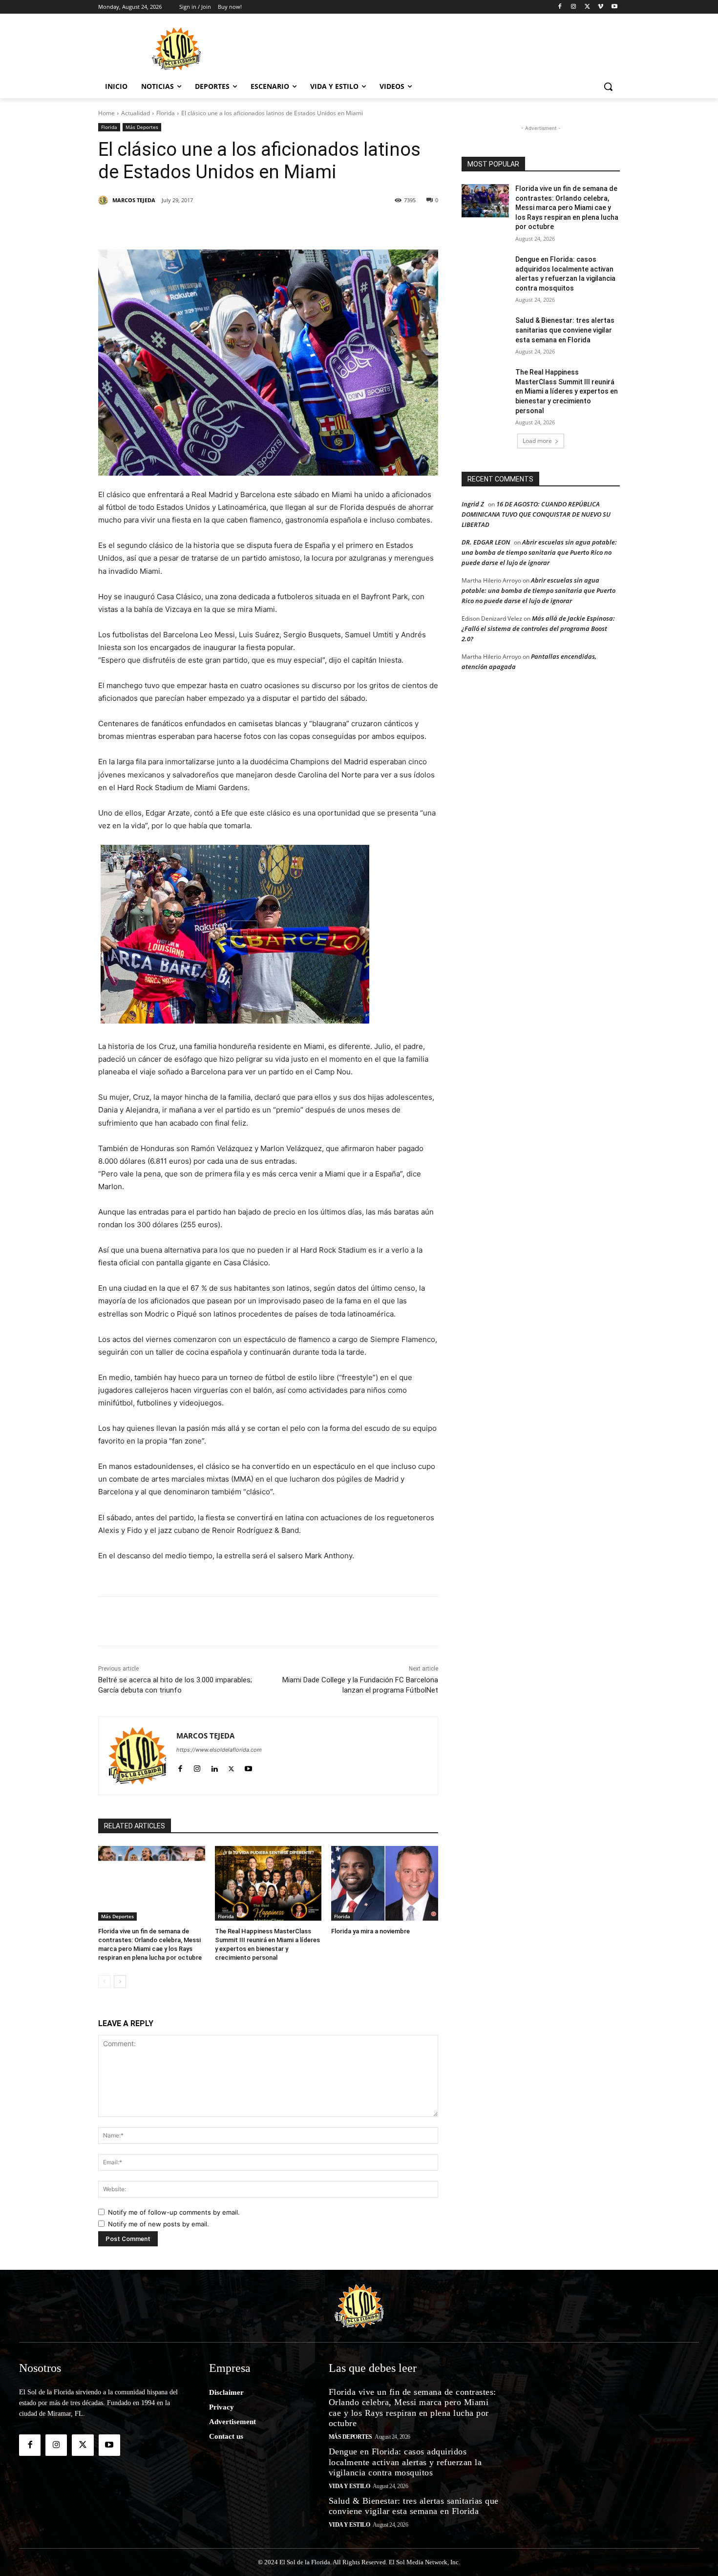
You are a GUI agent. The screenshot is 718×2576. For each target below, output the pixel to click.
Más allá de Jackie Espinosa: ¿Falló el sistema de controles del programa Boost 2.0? (538, 628)
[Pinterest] (211, 225)
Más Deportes (142, 127)
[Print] (368, 225)
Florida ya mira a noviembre (370, 1931)
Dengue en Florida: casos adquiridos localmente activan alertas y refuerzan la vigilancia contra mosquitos (405, 2462)
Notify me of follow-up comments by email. (174, 2212)
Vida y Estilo (349, 2486)
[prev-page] (104, 1982)
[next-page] (120, 1982)
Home (106, 113)
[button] (608, 86)
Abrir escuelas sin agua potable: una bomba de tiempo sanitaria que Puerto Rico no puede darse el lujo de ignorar (539, 552)
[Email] (323, 225)
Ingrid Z (473, 504)
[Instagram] (574, 7)
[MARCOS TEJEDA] (105, 200)
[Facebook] (560, 7)
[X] (587, 7)
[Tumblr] (255, 225)
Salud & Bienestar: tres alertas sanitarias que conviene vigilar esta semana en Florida (565, 330)
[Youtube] (614, 7)
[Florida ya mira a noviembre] (385, 1883)
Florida (166, 113)
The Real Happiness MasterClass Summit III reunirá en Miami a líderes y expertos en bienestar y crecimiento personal (567, 391)
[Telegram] (300, 225)
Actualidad (136, 113)
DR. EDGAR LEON (486, 542)
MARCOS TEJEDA (134, 200)
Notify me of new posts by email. (158, 2224)
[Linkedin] (233, 225)
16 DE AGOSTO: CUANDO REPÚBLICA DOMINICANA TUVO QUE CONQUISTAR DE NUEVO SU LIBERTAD (536, 514)
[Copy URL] (345, 225)
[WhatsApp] (278, 225)
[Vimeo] (601, 7)
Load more (537, 441)
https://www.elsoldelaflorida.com (219, 1750)
